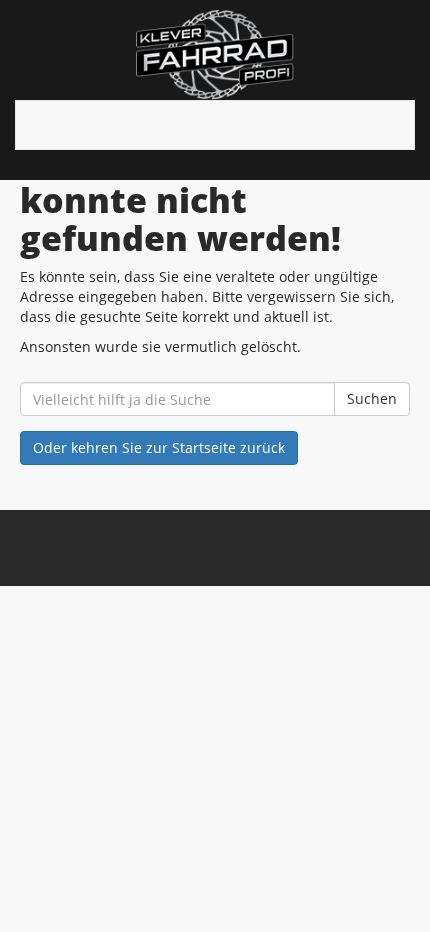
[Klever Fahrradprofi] (215, 55)
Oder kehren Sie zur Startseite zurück (159, 447)
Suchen (372, 398)
